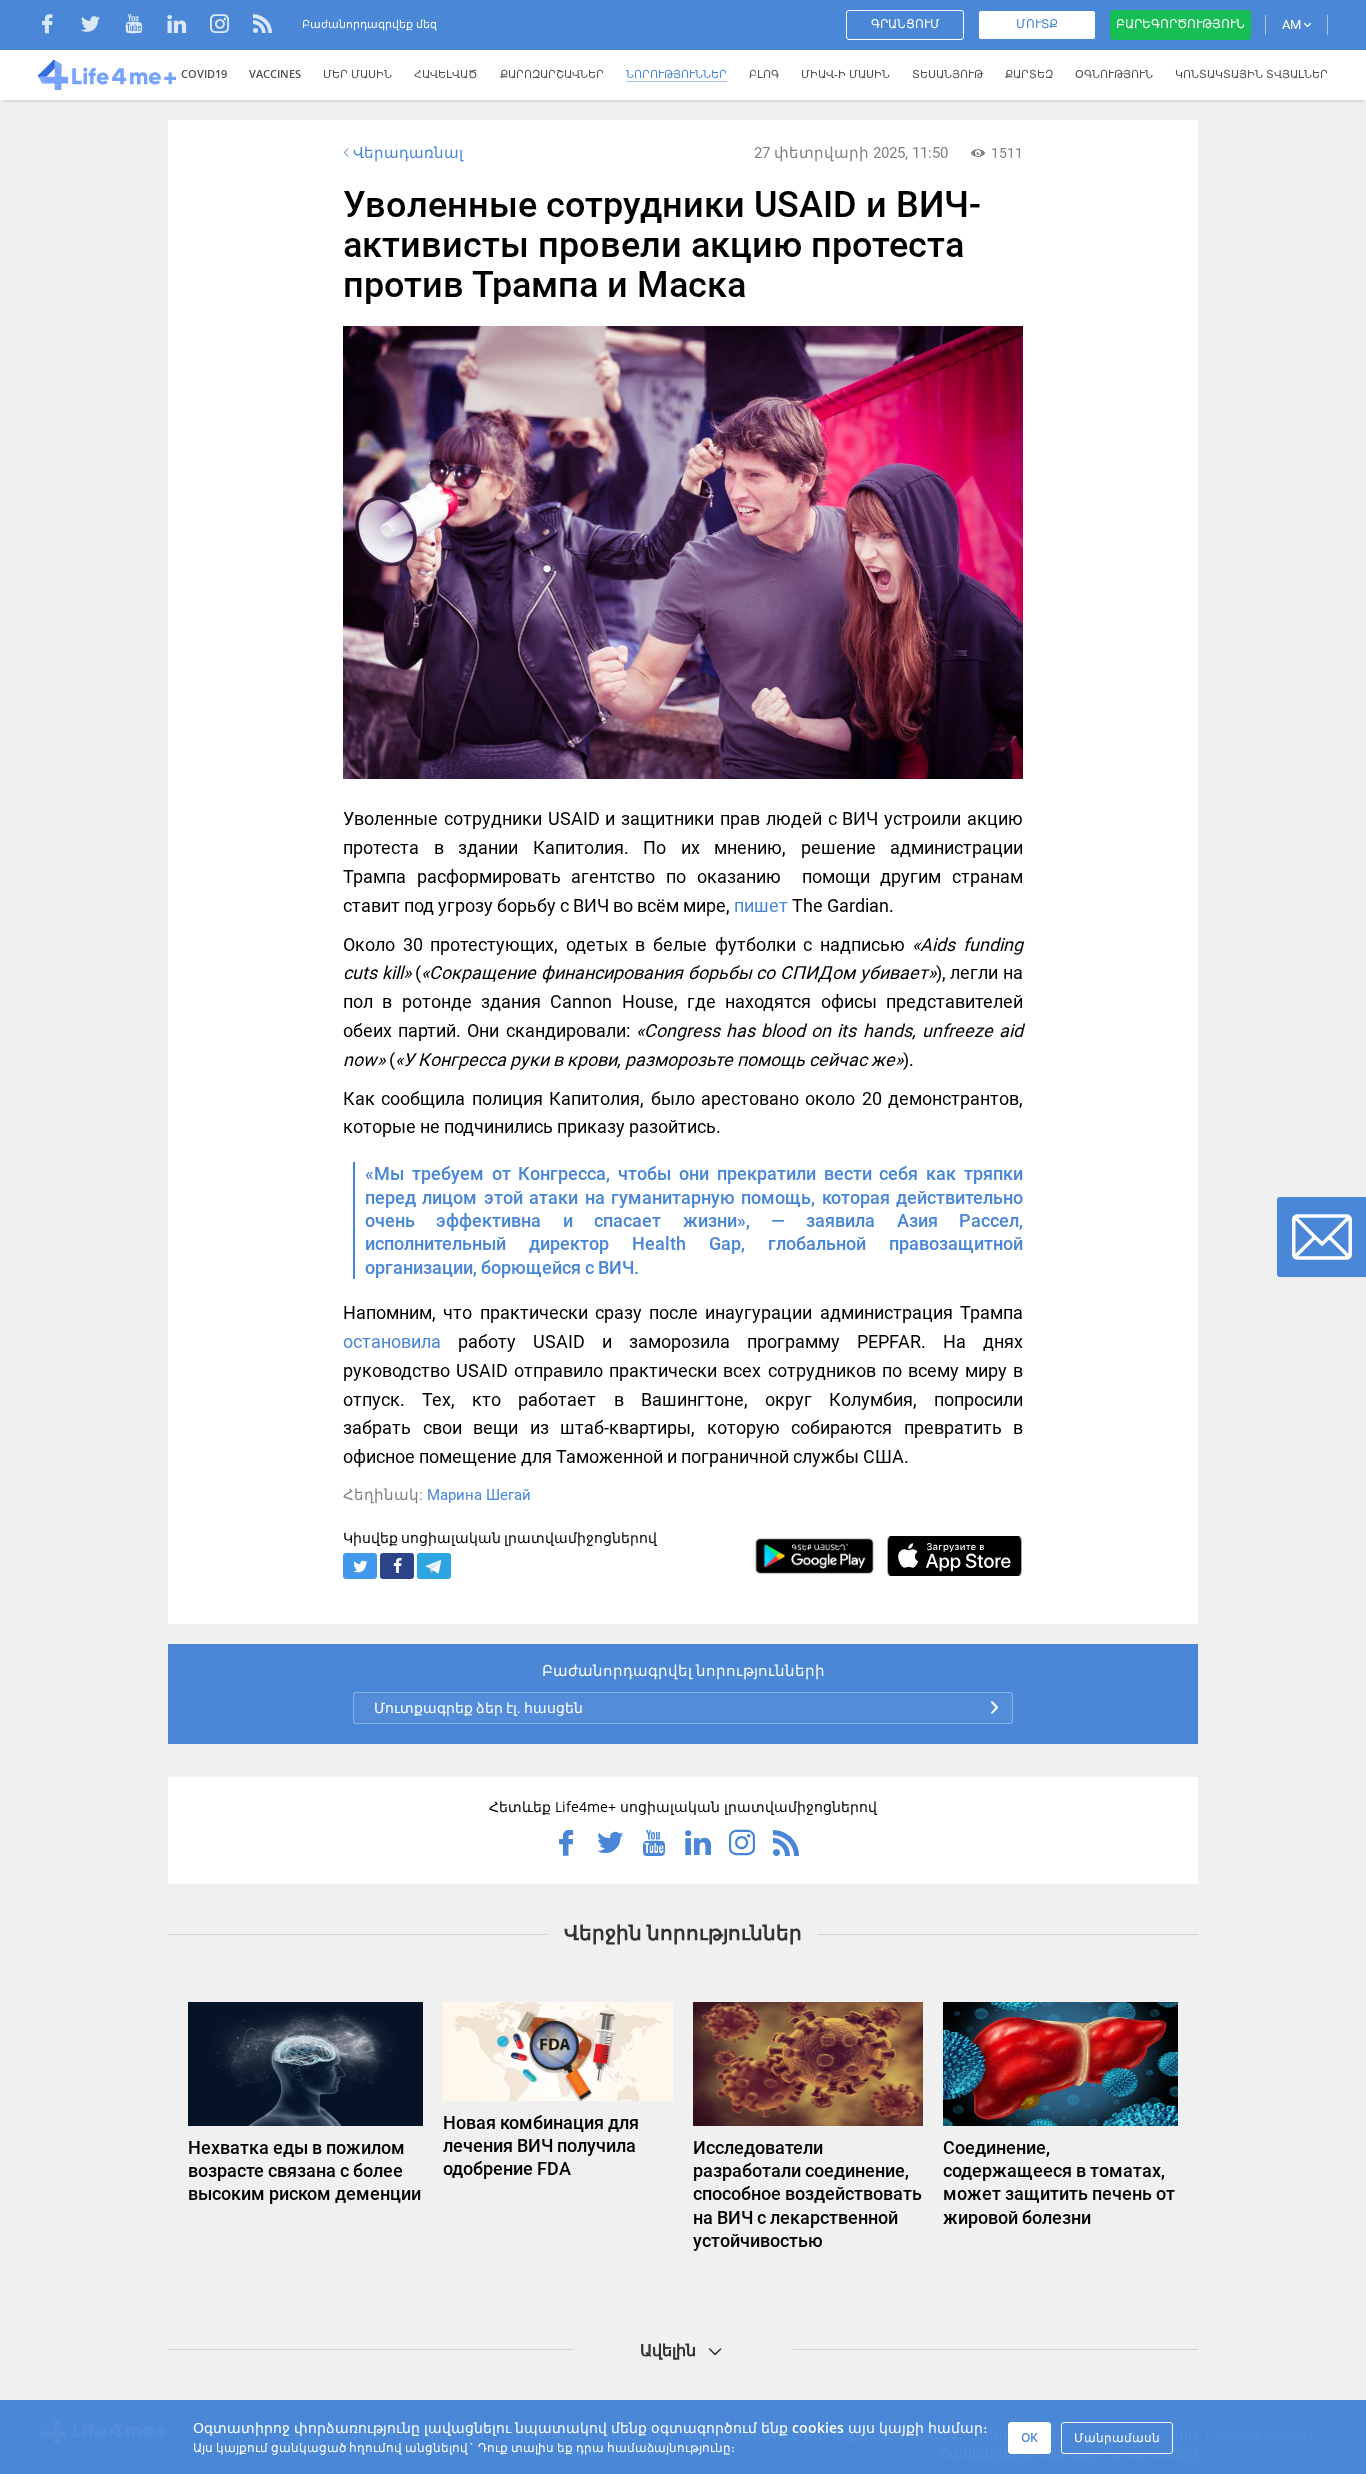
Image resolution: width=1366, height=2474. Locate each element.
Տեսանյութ (947, 73)
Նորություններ (676, 73)
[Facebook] (57, 26)
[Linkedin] (186, 26)
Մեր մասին (357, 73)
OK (1029, 2437)
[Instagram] (229, 26)
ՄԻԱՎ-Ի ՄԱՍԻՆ (845, 73)
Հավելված (446, 73)
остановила (392, 1341)
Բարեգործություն (1180, 24)
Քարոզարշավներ (552, 73)
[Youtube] (143, 26)
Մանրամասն (1117, 2437)
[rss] (262, 26)
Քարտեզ (1029, 73)
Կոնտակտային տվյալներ (1251, 73)
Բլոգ (764, 73)
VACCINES (275, 73)
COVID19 (204, 73)
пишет (761, 905)
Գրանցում (905, 24)
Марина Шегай (479, 1495)
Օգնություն (1114, 73)
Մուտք (1037, 24)
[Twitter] (100, 26)
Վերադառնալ (408, 153)
